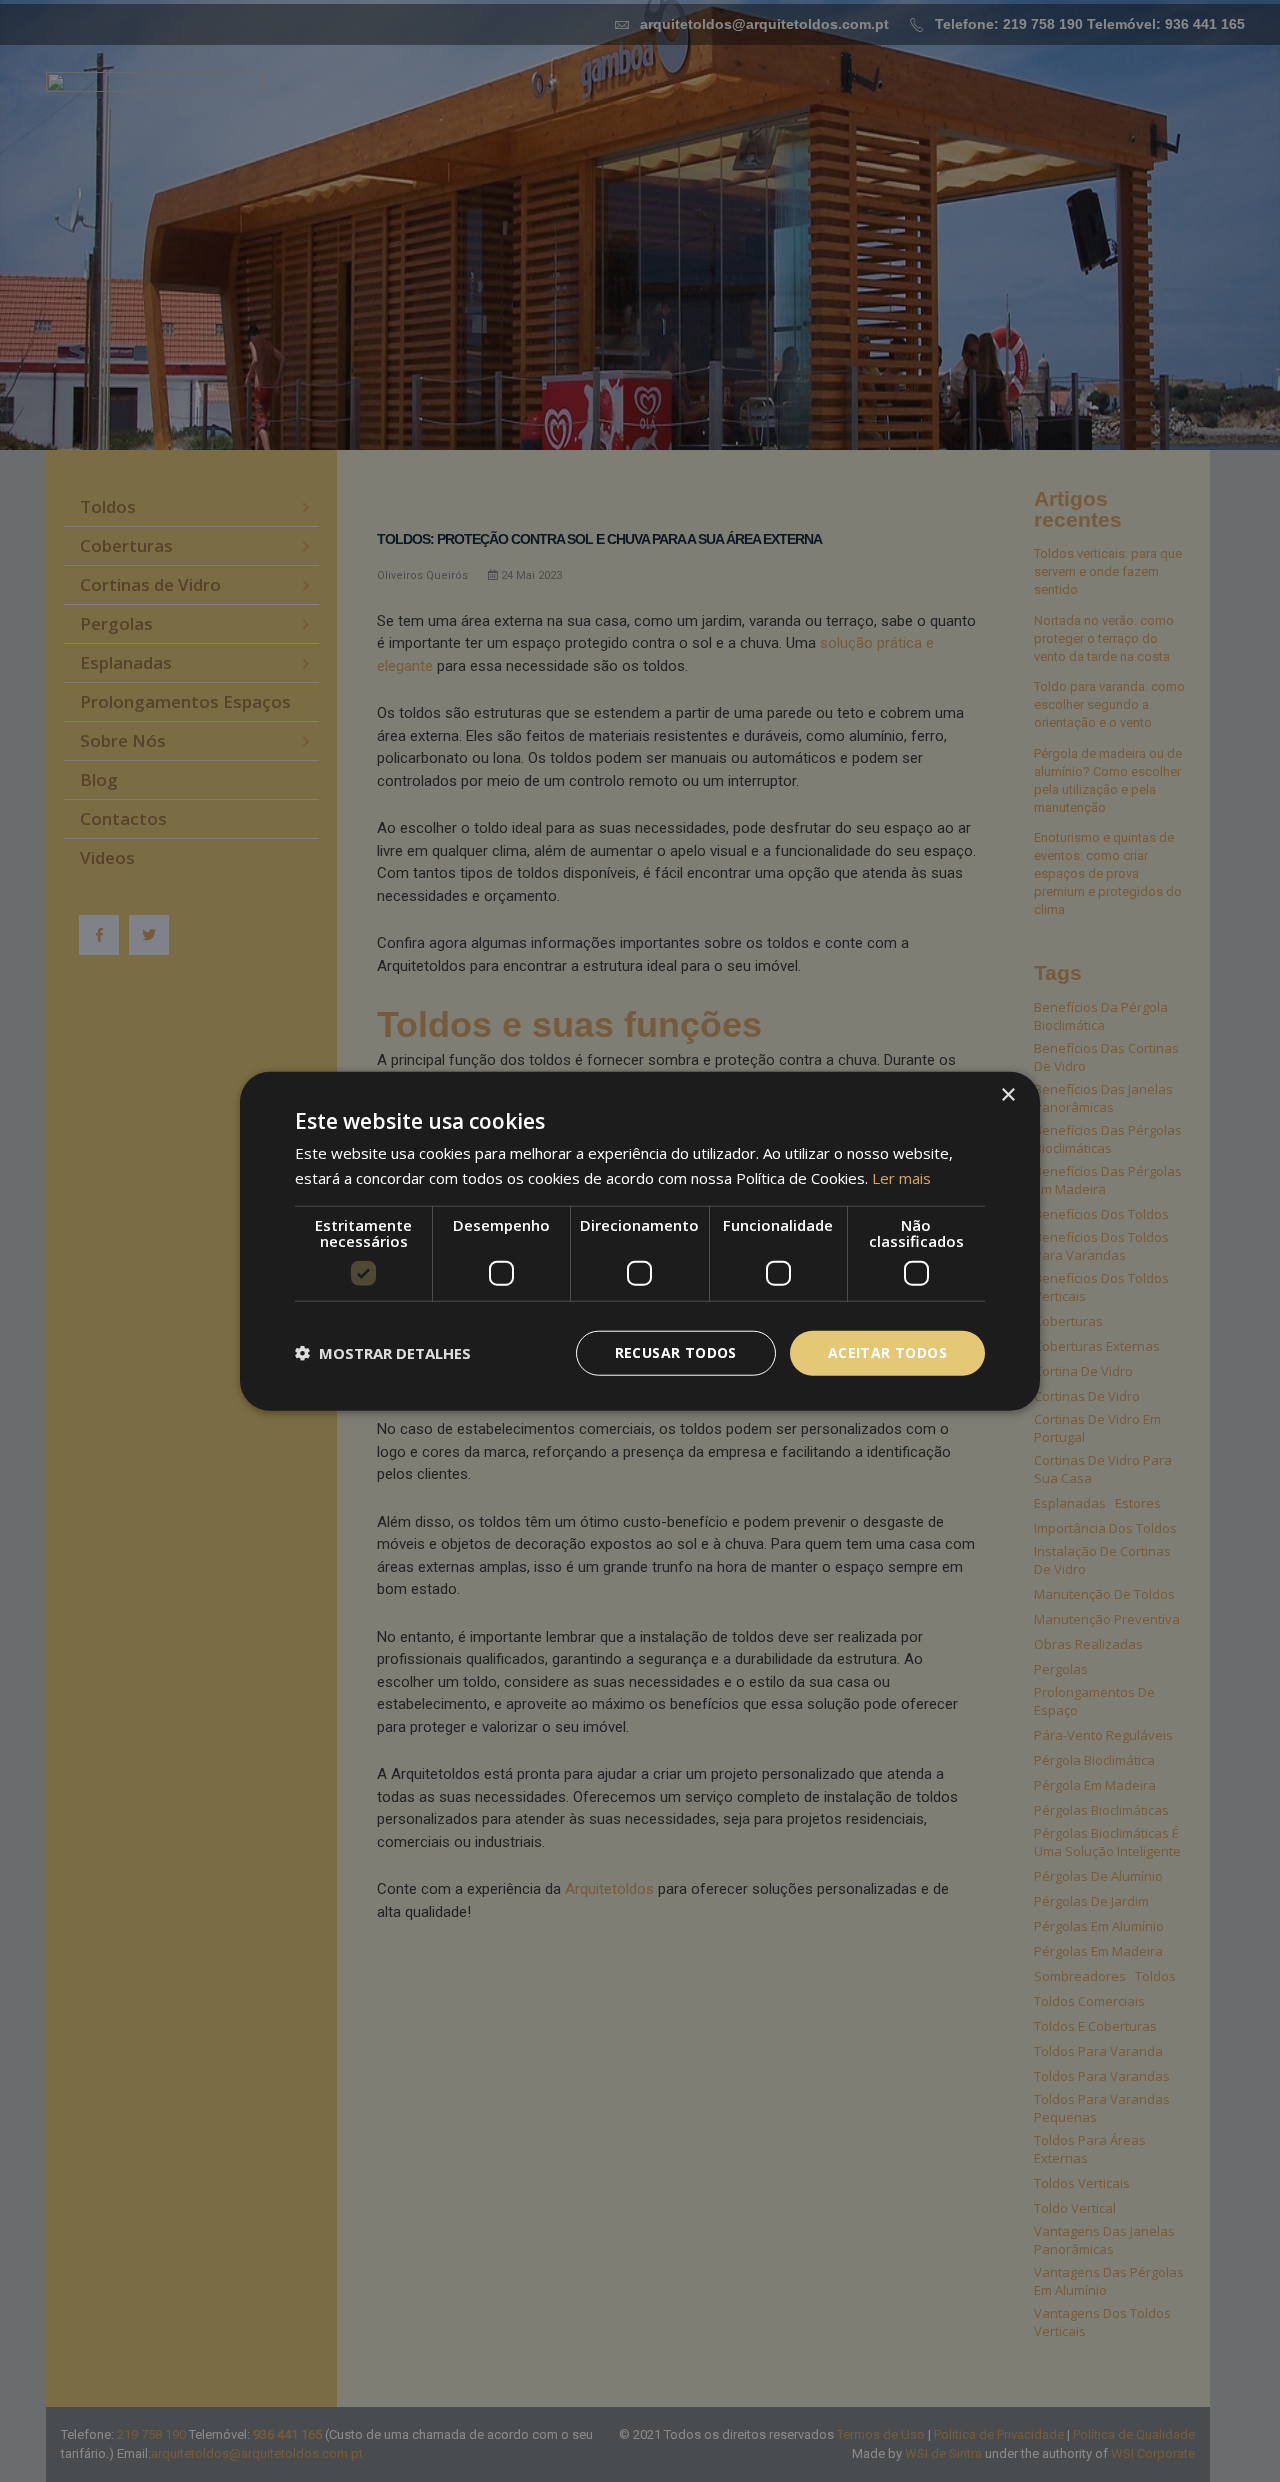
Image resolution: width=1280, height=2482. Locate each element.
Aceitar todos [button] (887, 1352)
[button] (383, 1353)
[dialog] (640, 1241)
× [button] (1007, 1095)
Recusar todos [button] (676, 1352)
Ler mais (901, 1178)
